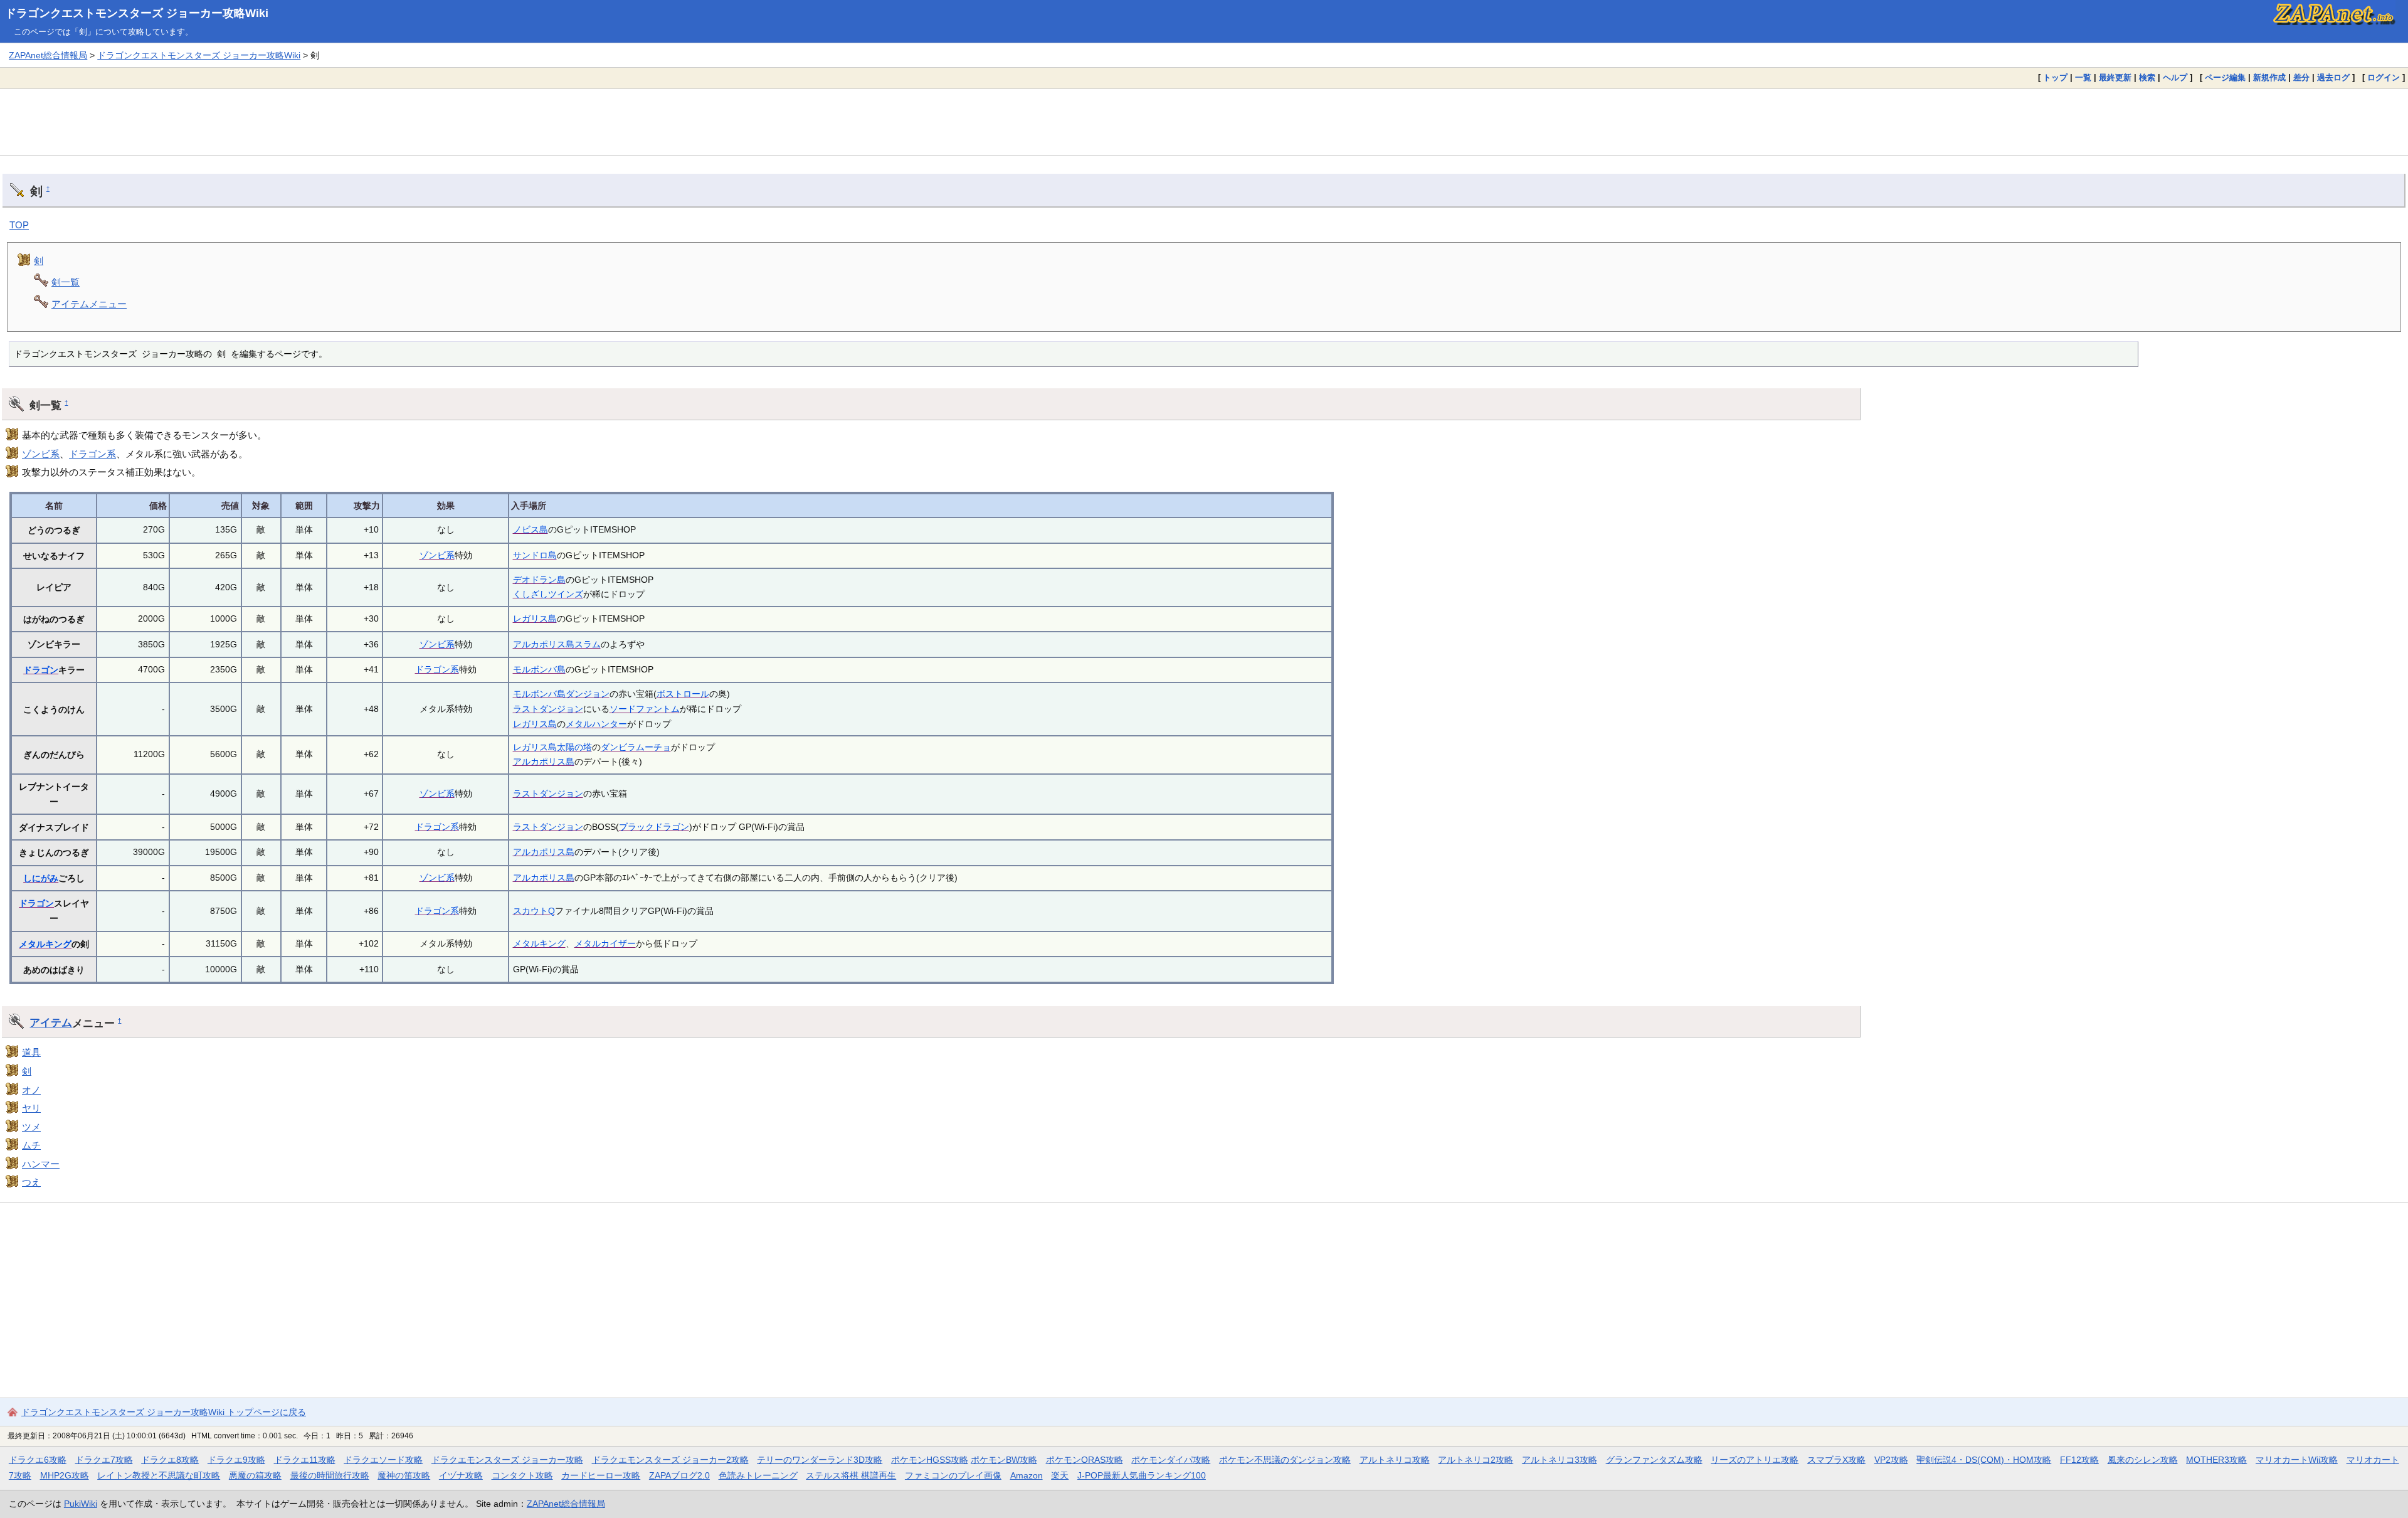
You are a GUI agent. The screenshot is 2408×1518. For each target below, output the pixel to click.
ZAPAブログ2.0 (679, 1475)
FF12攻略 (2079, 1460)
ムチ (31, 1145)
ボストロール (683, 694)
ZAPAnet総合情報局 (48, 55)
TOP (19, 225)
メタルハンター (596, 724)
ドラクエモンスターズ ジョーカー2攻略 (670, 1460)
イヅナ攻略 (461, 1475)
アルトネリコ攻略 (1395, 1460)
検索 (2147, 77)
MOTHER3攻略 (2216, 1460)
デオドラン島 (539, 580)
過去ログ (2333, 77)
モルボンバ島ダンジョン (561, 694)
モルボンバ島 (539, 669)
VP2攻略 (1891, 1460)
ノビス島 (531, 529)
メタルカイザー (605, 943)
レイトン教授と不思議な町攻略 (159, 1475)
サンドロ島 (535, 555)
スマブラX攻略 (1836, 1460)
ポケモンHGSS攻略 (930, 1460)
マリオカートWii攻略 (2297, 1460)
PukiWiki (81, 1504)
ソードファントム (645, 709)
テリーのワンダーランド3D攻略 (820, 1460)
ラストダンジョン (548, 709)
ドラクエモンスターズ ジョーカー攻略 (507, 1460)
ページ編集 (2225, 77)
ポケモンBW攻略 (1004, 1460)
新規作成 (2269, 77)
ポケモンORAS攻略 (1085, 1460)
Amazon (1027, 1475)
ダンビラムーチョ (636, 747)
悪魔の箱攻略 (255, 1475)
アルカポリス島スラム (557, 644)
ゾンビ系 (41, 454)
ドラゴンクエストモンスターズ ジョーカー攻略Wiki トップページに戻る (164, 1412)
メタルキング (45, 944)
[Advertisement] (1204, 122)
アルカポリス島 (544, 762)
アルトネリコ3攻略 (1560, 1460)
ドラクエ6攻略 (38, 1460)
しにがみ (41, 878)
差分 (2301, 77)
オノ (31, 1090)
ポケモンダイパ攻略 (1171, 1460)
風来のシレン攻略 (2143, 1460)
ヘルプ (2175, 77)
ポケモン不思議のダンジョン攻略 (1285, 1460)
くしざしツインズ (548, 594)
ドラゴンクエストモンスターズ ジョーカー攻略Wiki (137, 13)
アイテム (51, 1022)
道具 (31, 1052)
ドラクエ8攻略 (170, 1460)
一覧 (2083, 77)
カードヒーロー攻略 (601, 1475)
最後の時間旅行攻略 (330, 1475)
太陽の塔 (574, 747)
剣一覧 (66, 282)
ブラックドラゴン (654, 827)
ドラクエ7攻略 (104, 1460)
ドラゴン (41, 670)
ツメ (31, 1127)
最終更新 (2115, 77)
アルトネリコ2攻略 (1476, 1460)
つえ (31, 1182)
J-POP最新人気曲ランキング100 (1142, 1475)
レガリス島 (535, 618)
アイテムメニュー (89, 304)
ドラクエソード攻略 (383, 1460)
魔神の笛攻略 (404, 1475)
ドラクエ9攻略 (236, 1460)
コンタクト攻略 (522, 1475)
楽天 (1060, 1475)
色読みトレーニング (758, 1475)
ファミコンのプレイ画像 (953, 1475)
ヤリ (31, 1108)
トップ (2055, 77)
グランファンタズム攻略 (1654, 1460)
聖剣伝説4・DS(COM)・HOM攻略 (1984, 1460)
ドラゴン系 (92, 454)
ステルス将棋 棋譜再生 (851, 1475)
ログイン (2384, 77)
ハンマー (41, 1164)
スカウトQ (534, 911)
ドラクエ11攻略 (305, 1460)
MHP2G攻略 (65, 1475)
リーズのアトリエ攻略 (1755, 1460)
